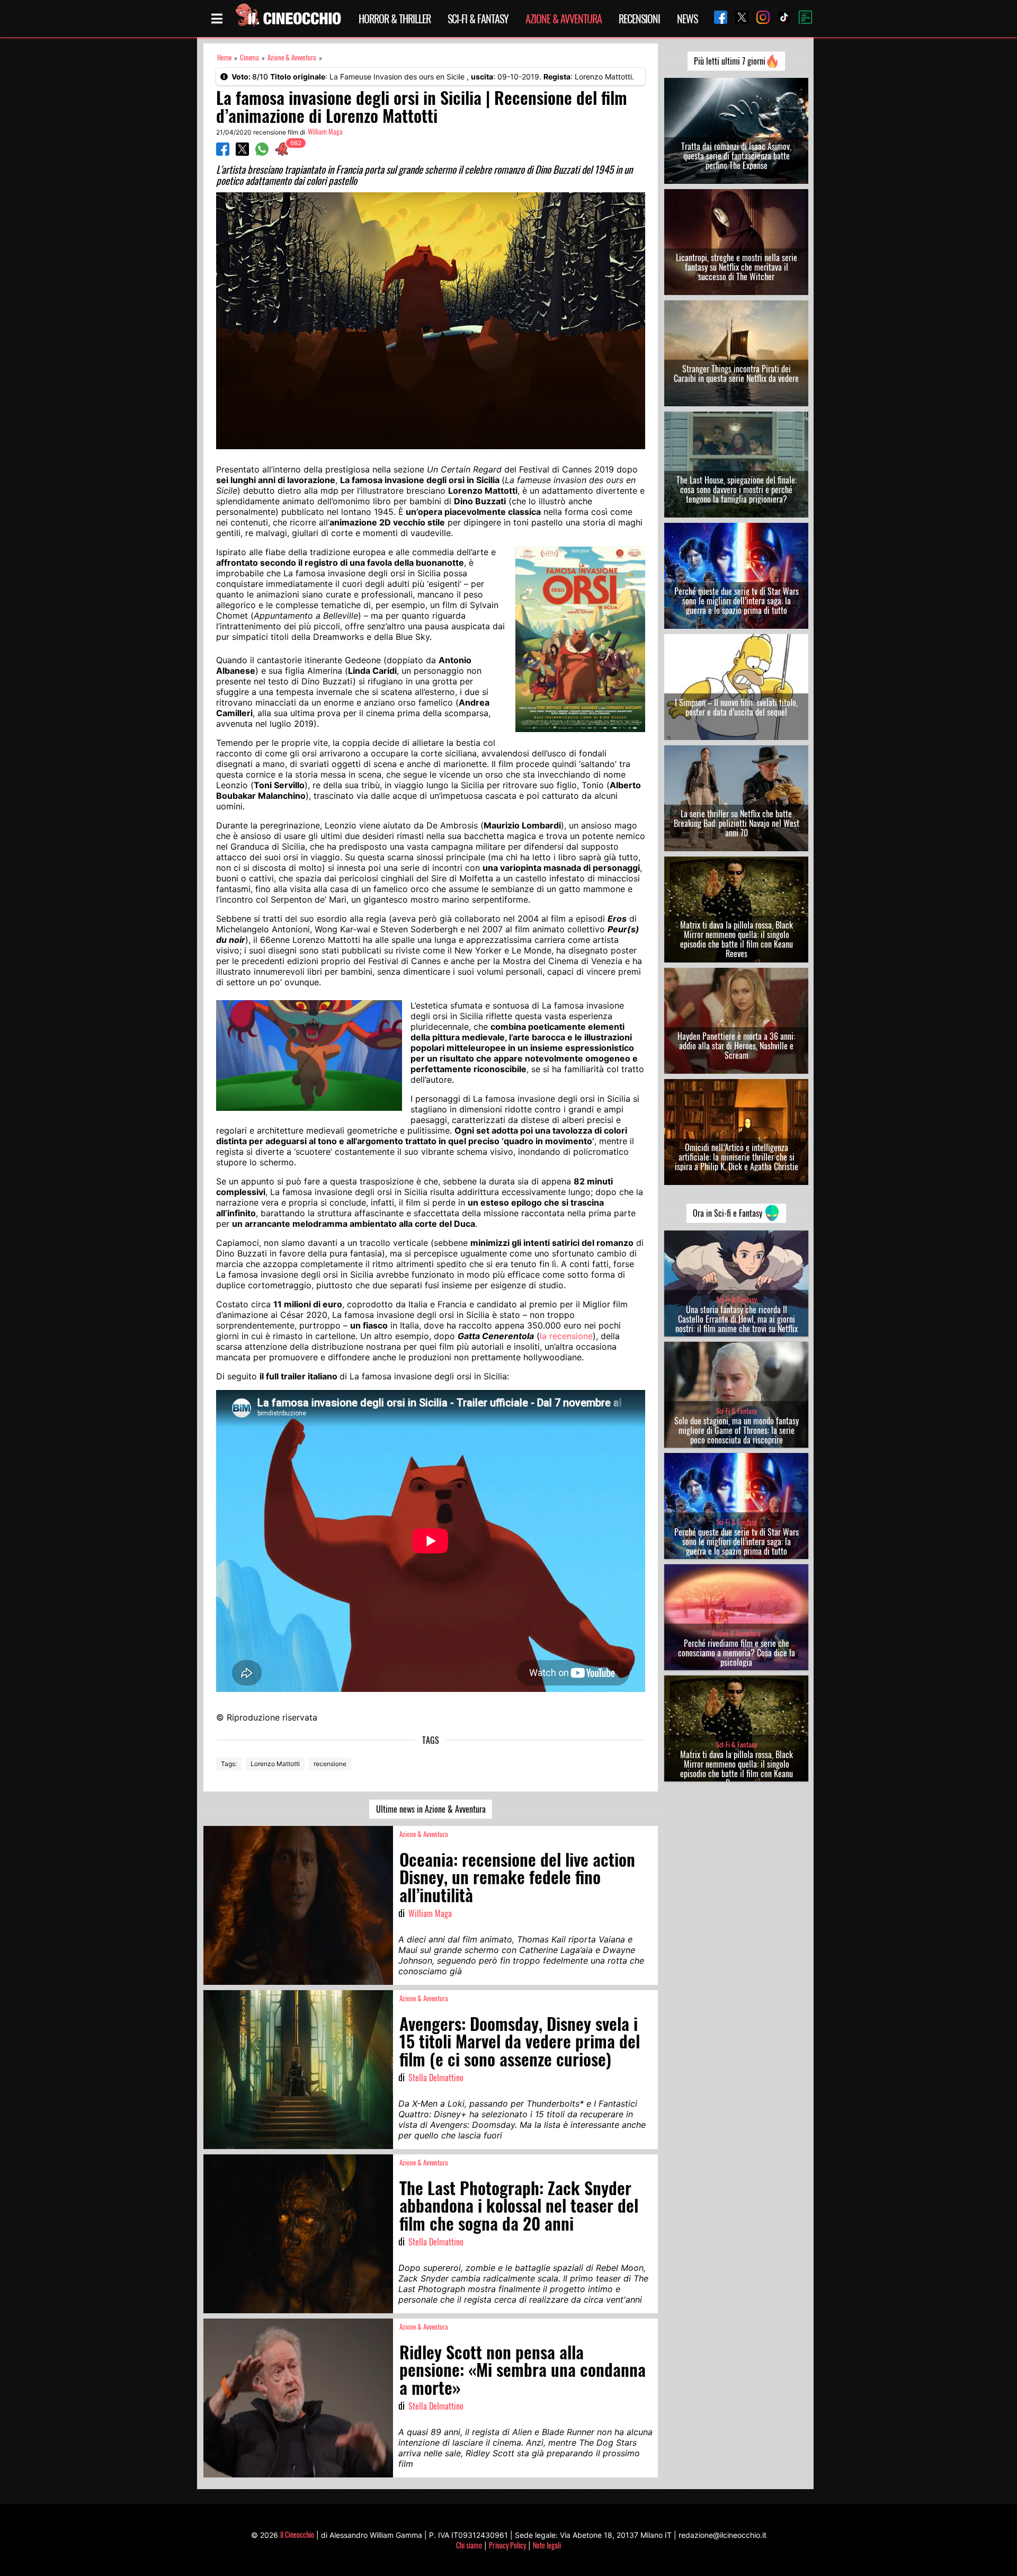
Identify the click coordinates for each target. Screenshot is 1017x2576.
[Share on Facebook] (223, 153)
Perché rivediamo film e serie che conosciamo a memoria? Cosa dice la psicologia (737, 1653)
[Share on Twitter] (242, 153)
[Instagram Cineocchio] (759, 18)
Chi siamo (469, 2545)
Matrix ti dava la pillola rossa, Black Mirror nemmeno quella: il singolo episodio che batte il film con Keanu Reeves (737, 939)
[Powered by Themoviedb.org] (801, 19)
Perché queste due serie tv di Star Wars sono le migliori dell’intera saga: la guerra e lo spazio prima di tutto (737, 601)
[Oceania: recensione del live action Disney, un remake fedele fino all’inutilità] (298, 1905)
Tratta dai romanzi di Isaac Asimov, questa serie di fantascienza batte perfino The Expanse (736, 156)
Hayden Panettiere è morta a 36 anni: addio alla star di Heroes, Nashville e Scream (736, 1046)
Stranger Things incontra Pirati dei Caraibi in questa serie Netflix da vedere (736, 373)
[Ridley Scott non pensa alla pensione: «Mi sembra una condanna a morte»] (298, 2398)
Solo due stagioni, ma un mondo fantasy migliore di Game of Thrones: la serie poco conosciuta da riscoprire (737, 1430)
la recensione (566, 1336)
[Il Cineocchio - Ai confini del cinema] (288, 19)
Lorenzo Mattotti (275, 1764)
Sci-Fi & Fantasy (478, 19)
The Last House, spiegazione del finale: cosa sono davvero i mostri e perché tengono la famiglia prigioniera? (737, 489)
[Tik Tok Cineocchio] (780, 18)
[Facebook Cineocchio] (717, 18)
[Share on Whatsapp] (262, 153)
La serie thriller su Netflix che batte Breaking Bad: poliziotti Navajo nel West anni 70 (737, 823)
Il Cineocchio (297, 2534)
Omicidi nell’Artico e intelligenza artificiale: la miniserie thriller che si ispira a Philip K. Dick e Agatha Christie (737, 1157)
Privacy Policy (507, 2545)
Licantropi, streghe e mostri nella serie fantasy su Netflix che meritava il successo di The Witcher (737, 267)
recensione (330, 1764)
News (687, 19)
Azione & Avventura (564, 19)
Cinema (249, 57)
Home (224, 57)
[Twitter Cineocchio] (738, 18)
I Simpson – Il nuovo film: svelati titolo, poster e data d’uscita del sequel (736, 707)
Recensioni (639, 19)
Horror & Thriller (395, 19)
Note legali (547, 2545)
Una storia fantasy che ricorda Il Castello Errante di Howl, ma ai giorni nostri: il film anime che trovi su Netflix (737, 1319)
